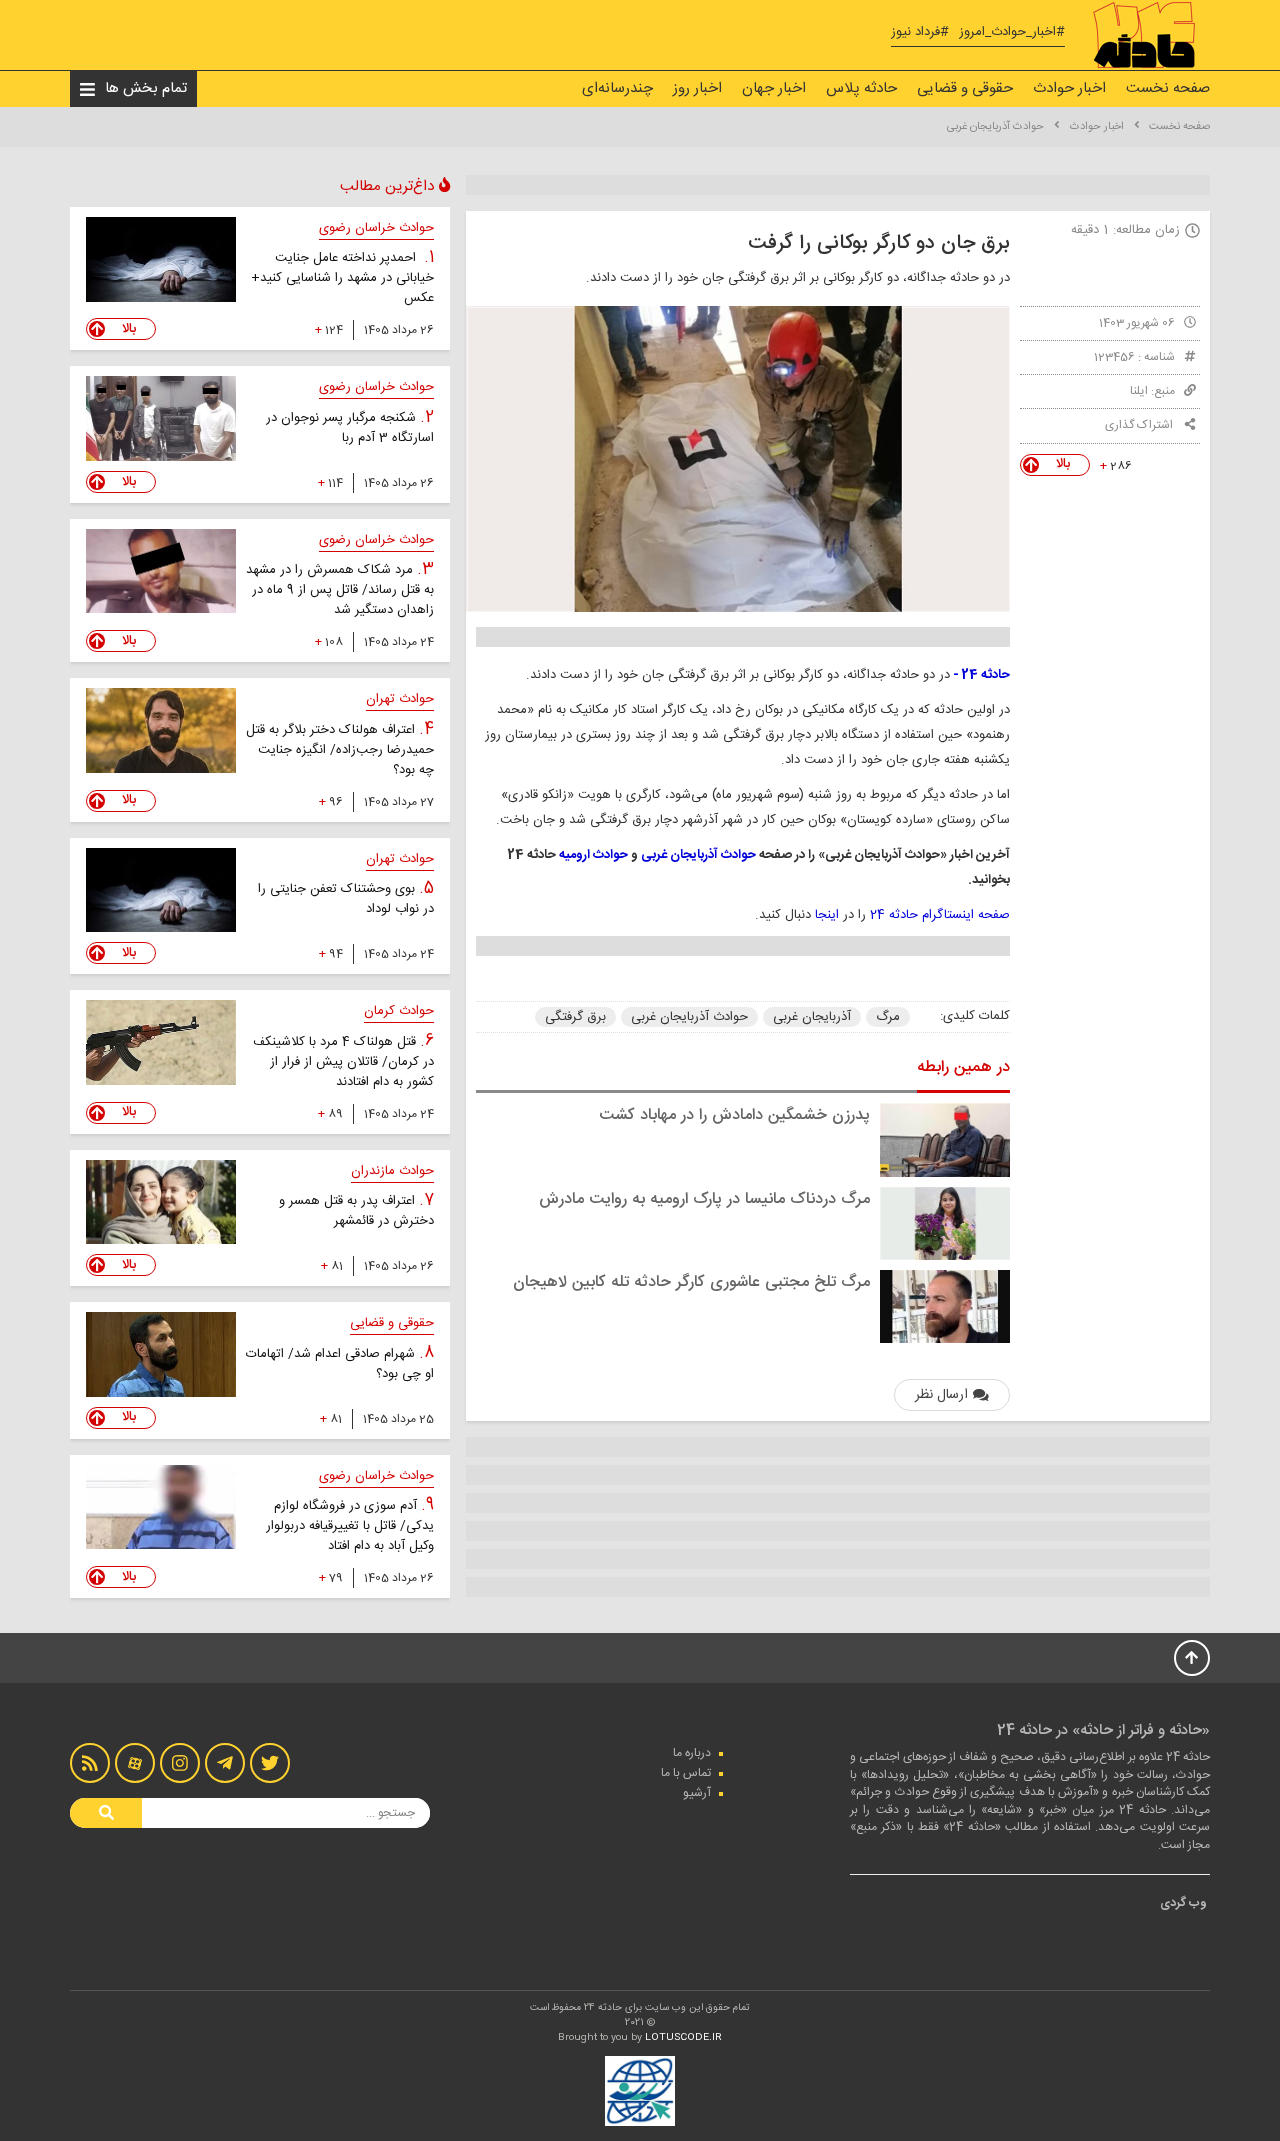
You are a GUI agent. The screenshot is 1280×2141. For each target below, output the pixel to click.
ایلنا (1139, 391)
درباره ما (692, 1753)
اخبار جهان (774, 88)
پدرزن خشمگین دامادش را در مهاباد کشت (734, 1115)
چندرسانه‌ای (617, 88)
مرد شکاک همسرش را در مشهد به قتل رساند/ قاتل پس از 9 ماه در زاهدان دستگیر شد (340, 590)
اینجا (827, 915)
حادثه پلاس (861, 88)
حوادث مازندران (392, 1171)
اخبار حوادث (1069, 88)
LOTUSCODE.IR (683, 2038)
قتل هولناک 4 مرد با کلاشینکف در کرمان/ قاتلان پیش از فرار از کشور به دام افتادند (343, 1062)
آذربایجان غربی (812, 1017)
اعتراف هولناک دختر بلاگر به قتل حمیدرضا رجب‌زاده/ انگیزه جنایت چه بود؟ (340, 750)
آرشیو (697, 1793)
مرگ (888, 1017)
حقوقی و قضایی (965, 88)
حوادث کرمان (399, 1011)
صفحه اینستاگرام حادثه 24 (940, 915)
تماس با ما (686, 1773)
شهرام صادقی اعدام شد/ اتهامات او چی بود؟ (340, 1364)
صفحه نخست (1168, 88)
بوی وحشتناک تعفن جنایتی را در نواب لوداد (346, 899)
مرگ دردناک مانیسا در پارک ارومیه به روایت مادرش (704, 1199)
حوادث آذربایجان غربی (995, 127)
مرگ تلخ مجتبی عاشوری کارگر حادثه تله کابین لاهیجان (691, 1282)
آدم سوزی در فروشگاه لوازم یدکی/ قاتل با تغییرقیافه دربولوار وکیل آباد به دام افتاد (350, 1526)
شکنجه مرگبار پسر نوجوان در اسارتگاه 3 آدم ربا (350, 428)
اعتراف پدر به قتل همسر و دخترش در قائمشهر (356, 1211)
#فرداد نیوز (920, 32)
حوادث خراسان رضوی (376, 228)
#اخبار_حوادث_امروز (1012, 32)
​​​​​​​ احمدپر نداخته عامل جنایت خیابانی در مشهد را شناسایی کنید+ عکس (342, 278)
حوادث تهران (400, 699)
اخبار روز (697, 88)
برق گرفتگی (575, 1017)
